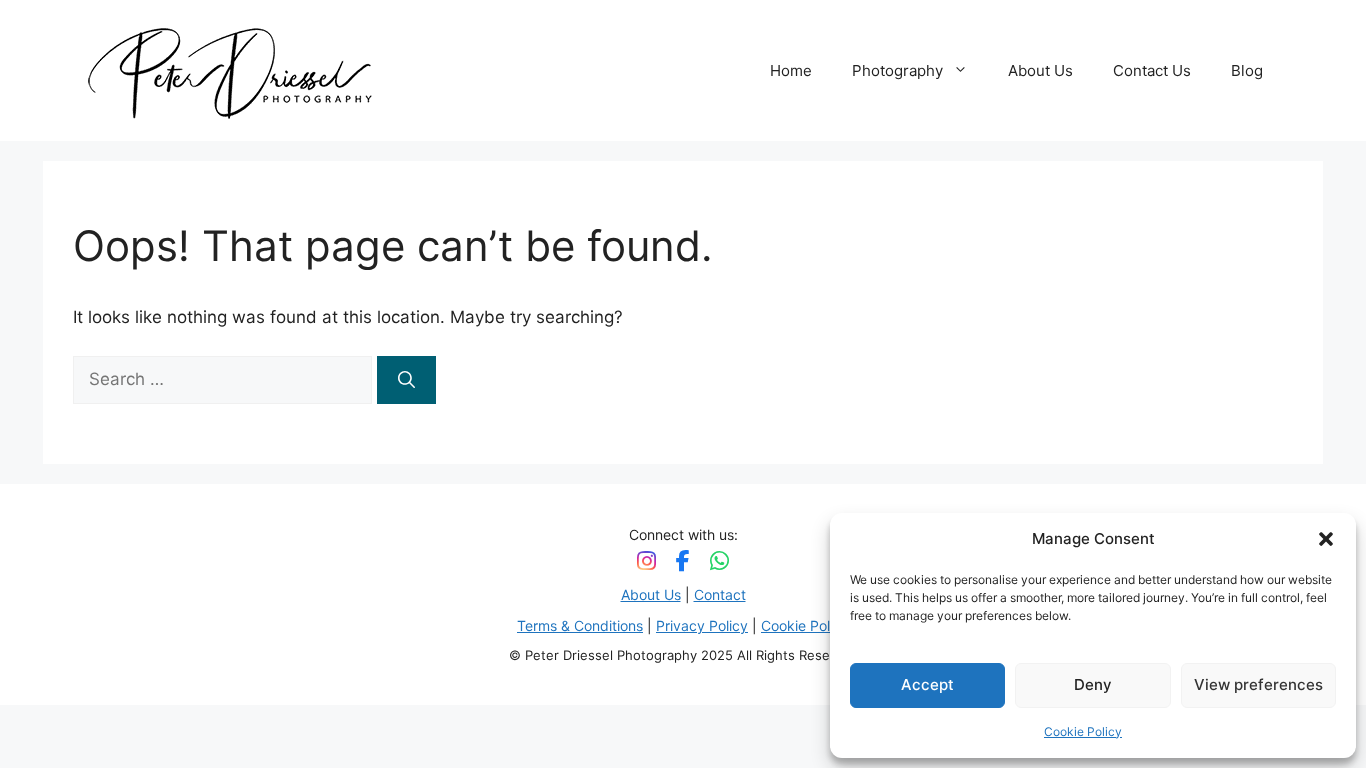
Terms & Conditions (580, 625)
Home (791, 70)
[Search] (406, 380)
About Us (1040, 70)
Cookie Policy (1083, 731)
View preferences (1258, 684)
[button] (1326, 539)
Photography (897, 70)
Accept (927, 684)
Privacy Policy (702, 625)
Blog (1247, 70)
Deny (1093, 684)
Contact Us (1152, 70)
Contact (720, 594)
